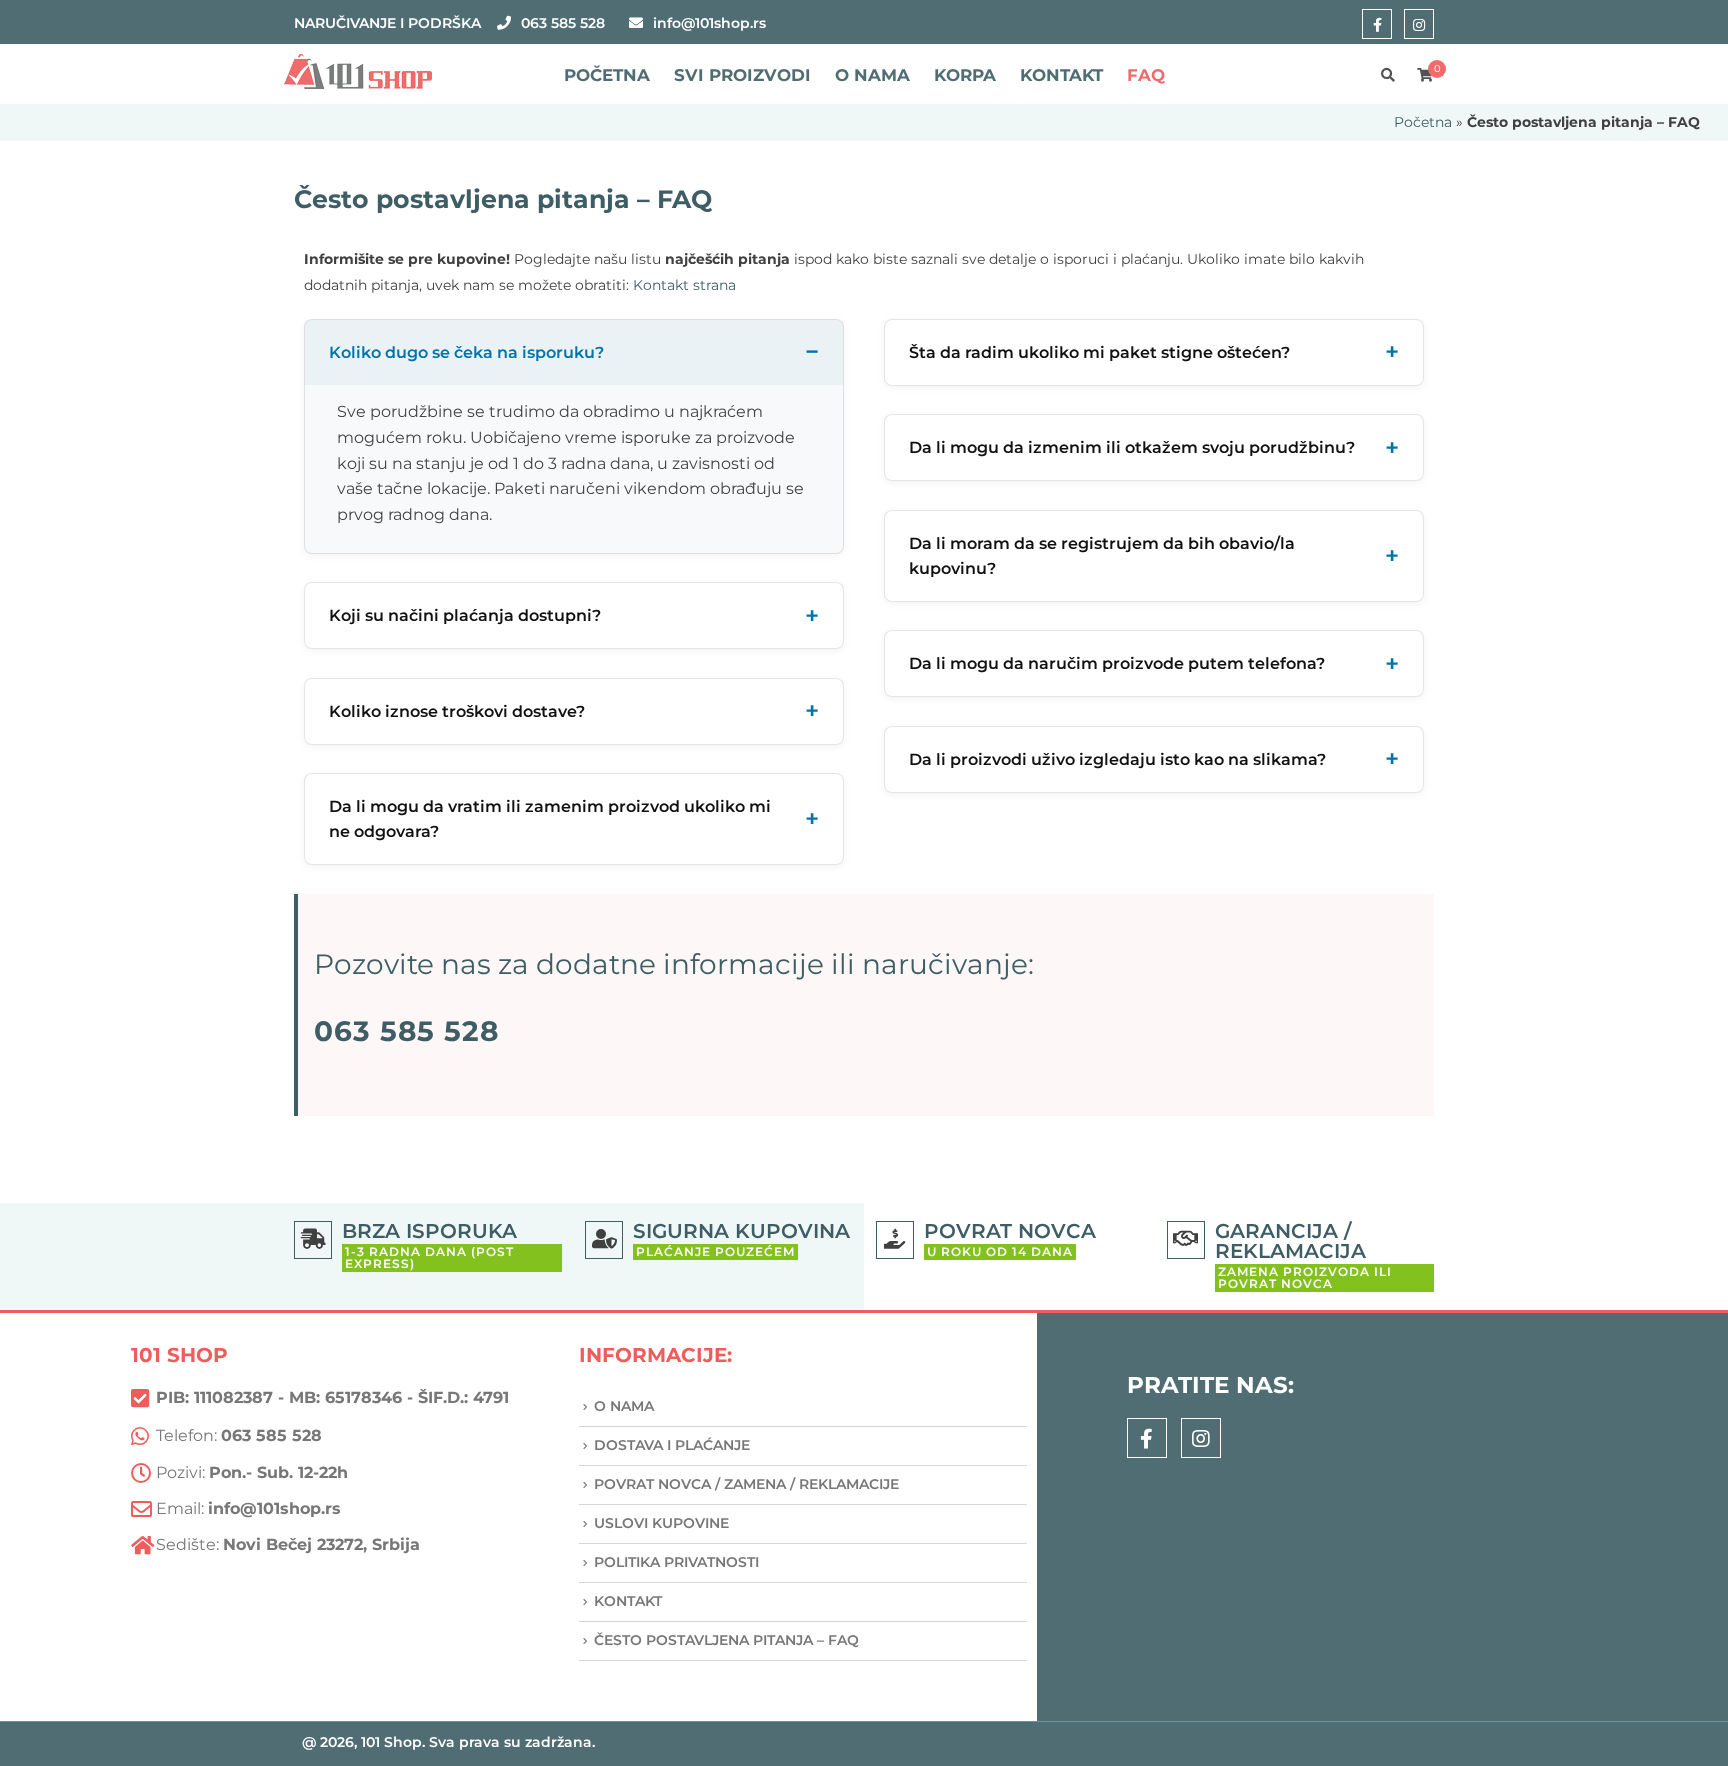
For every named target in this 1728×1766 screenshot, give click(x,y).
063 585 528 (563, 23)
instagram (1419, 24)
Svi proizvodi (742, 75)
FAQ (1146, 75)
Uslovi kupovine (661, 1523)
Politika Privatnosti (676, 1562)
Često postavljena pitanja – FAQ (726, 1640)
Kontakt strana (684, 285)
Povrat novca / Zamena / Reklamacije (746, 1484)
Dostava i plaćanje (672, 1445)
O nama (872, 75)
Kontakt (1061, 75)
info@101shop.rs (709, 23)
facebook (1377, 24)
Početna (607, 75)
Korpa (965, 75)
